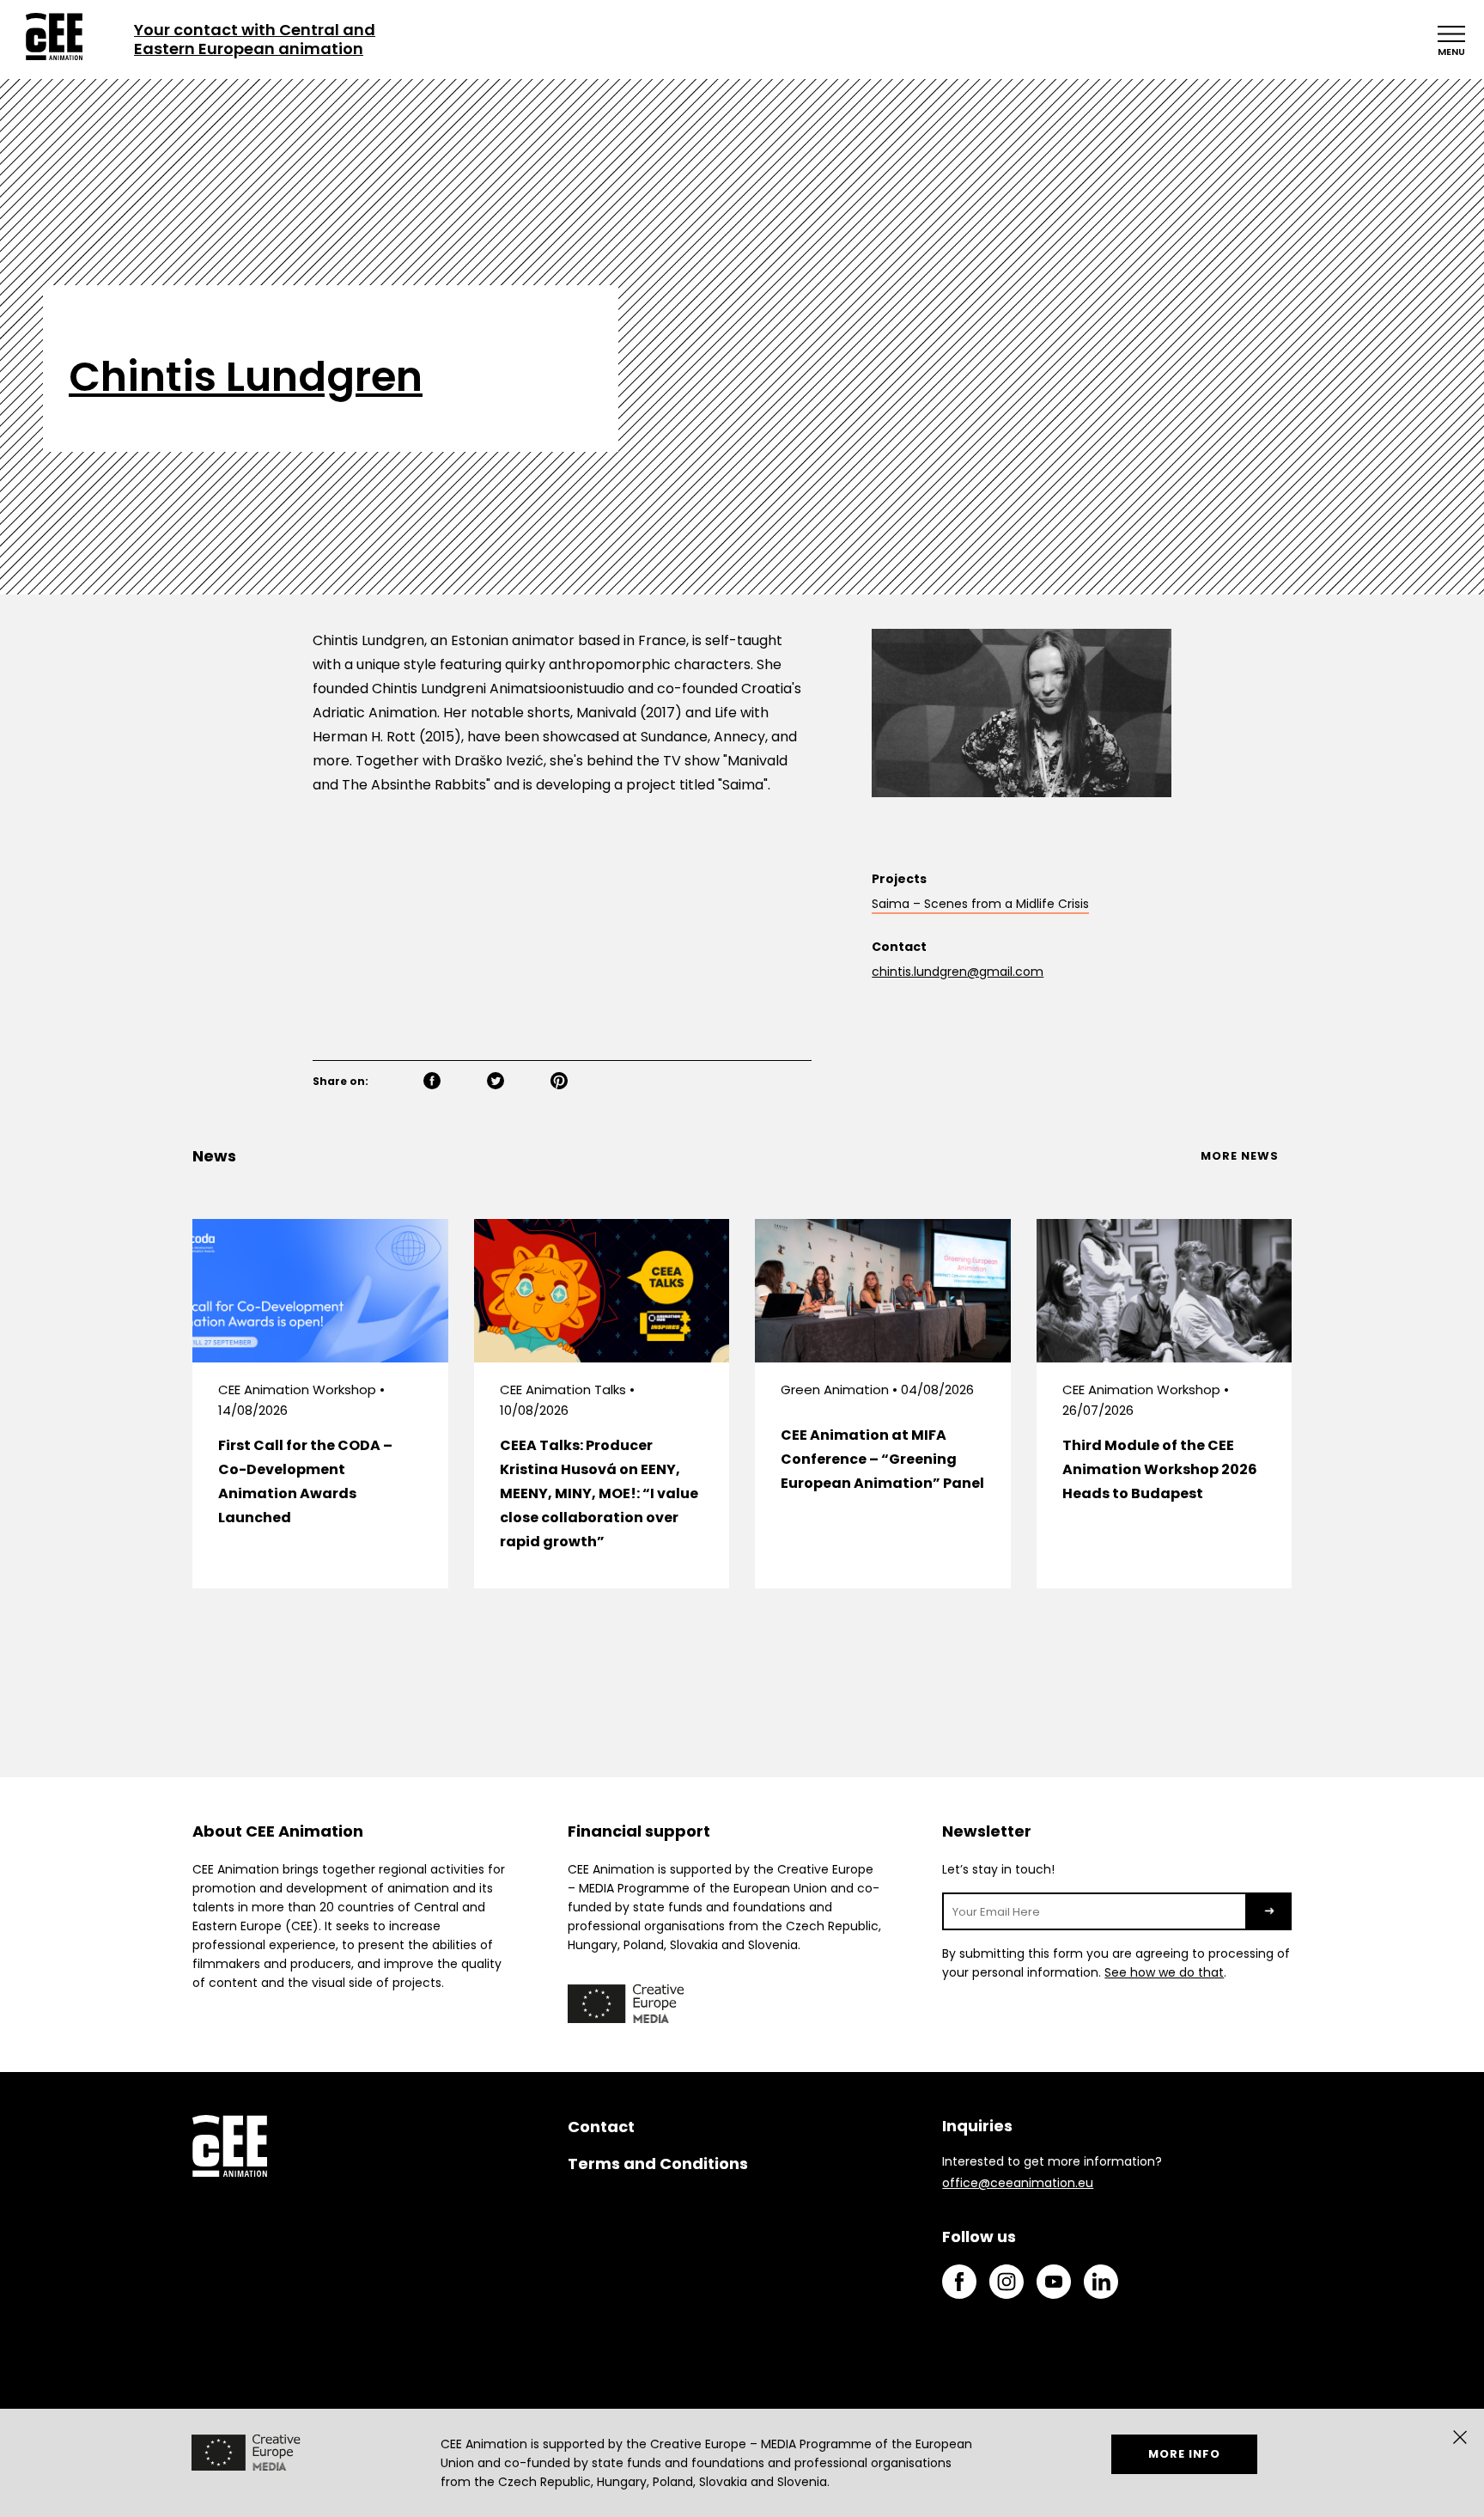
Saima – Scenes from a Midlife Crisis (980, 904)
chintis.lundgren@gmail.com (958, 972)
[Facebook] (452, 1083)
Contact (601, 2127)
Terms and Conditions (658, 2164)
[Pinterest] (579, 1083)
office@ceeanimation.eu (1018, 2183)
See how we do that (1164, 1972)
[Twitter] (515, 1083)
